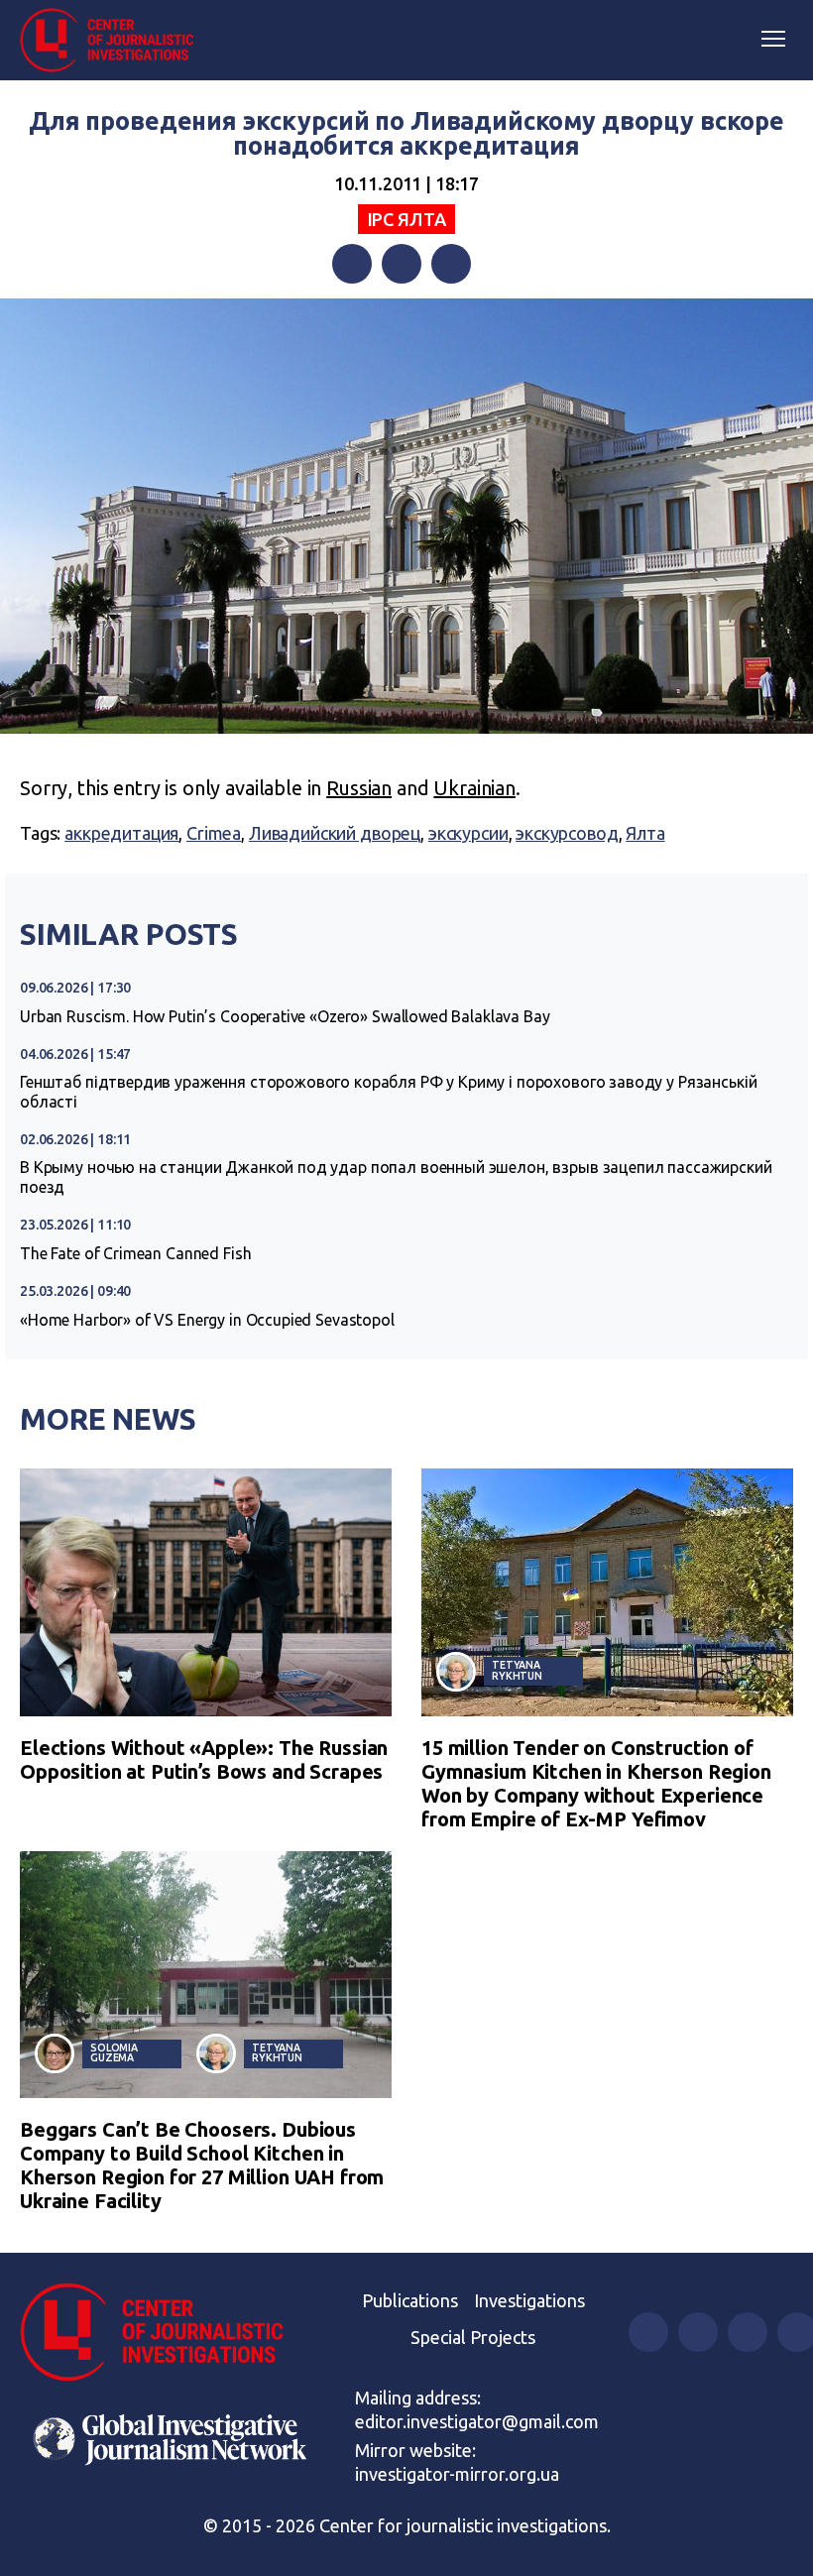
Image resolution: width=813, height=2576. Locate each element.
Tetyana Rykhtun (517, 1670)
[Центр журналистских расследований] (114, 41)
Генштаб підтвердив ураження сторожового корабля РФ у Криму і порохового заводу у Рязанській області (388, 1092)
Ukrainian (474, 788)
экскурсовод (567, 833)
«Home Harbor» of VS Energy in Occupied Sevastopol (207, 1320)
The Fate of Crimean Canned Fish (135, 1253)
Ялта (645, 833)
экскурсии (468, 833)
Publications (410, 2300)
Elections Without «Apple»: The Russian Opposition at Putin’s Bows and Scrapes (204, 1759)
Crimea (214, 833)
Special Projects (473, 2337)
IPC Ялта (407, 219)
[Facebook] (352, 264)
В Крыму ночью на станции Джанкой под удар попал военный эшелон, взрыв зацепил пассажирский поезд (396, 1177)
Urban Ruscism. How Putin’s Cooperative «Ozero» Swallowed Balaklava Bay (285, 1016)
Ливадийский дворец (335, 833)
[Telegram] (451, 264)
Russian (359, 788)
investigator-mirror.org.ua (457, 2474)
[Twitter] (402, 264)
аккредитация (121, 833)
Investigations (529, 2300)
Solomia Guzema (114, 2053)
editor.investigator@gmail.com (477, 2421)
